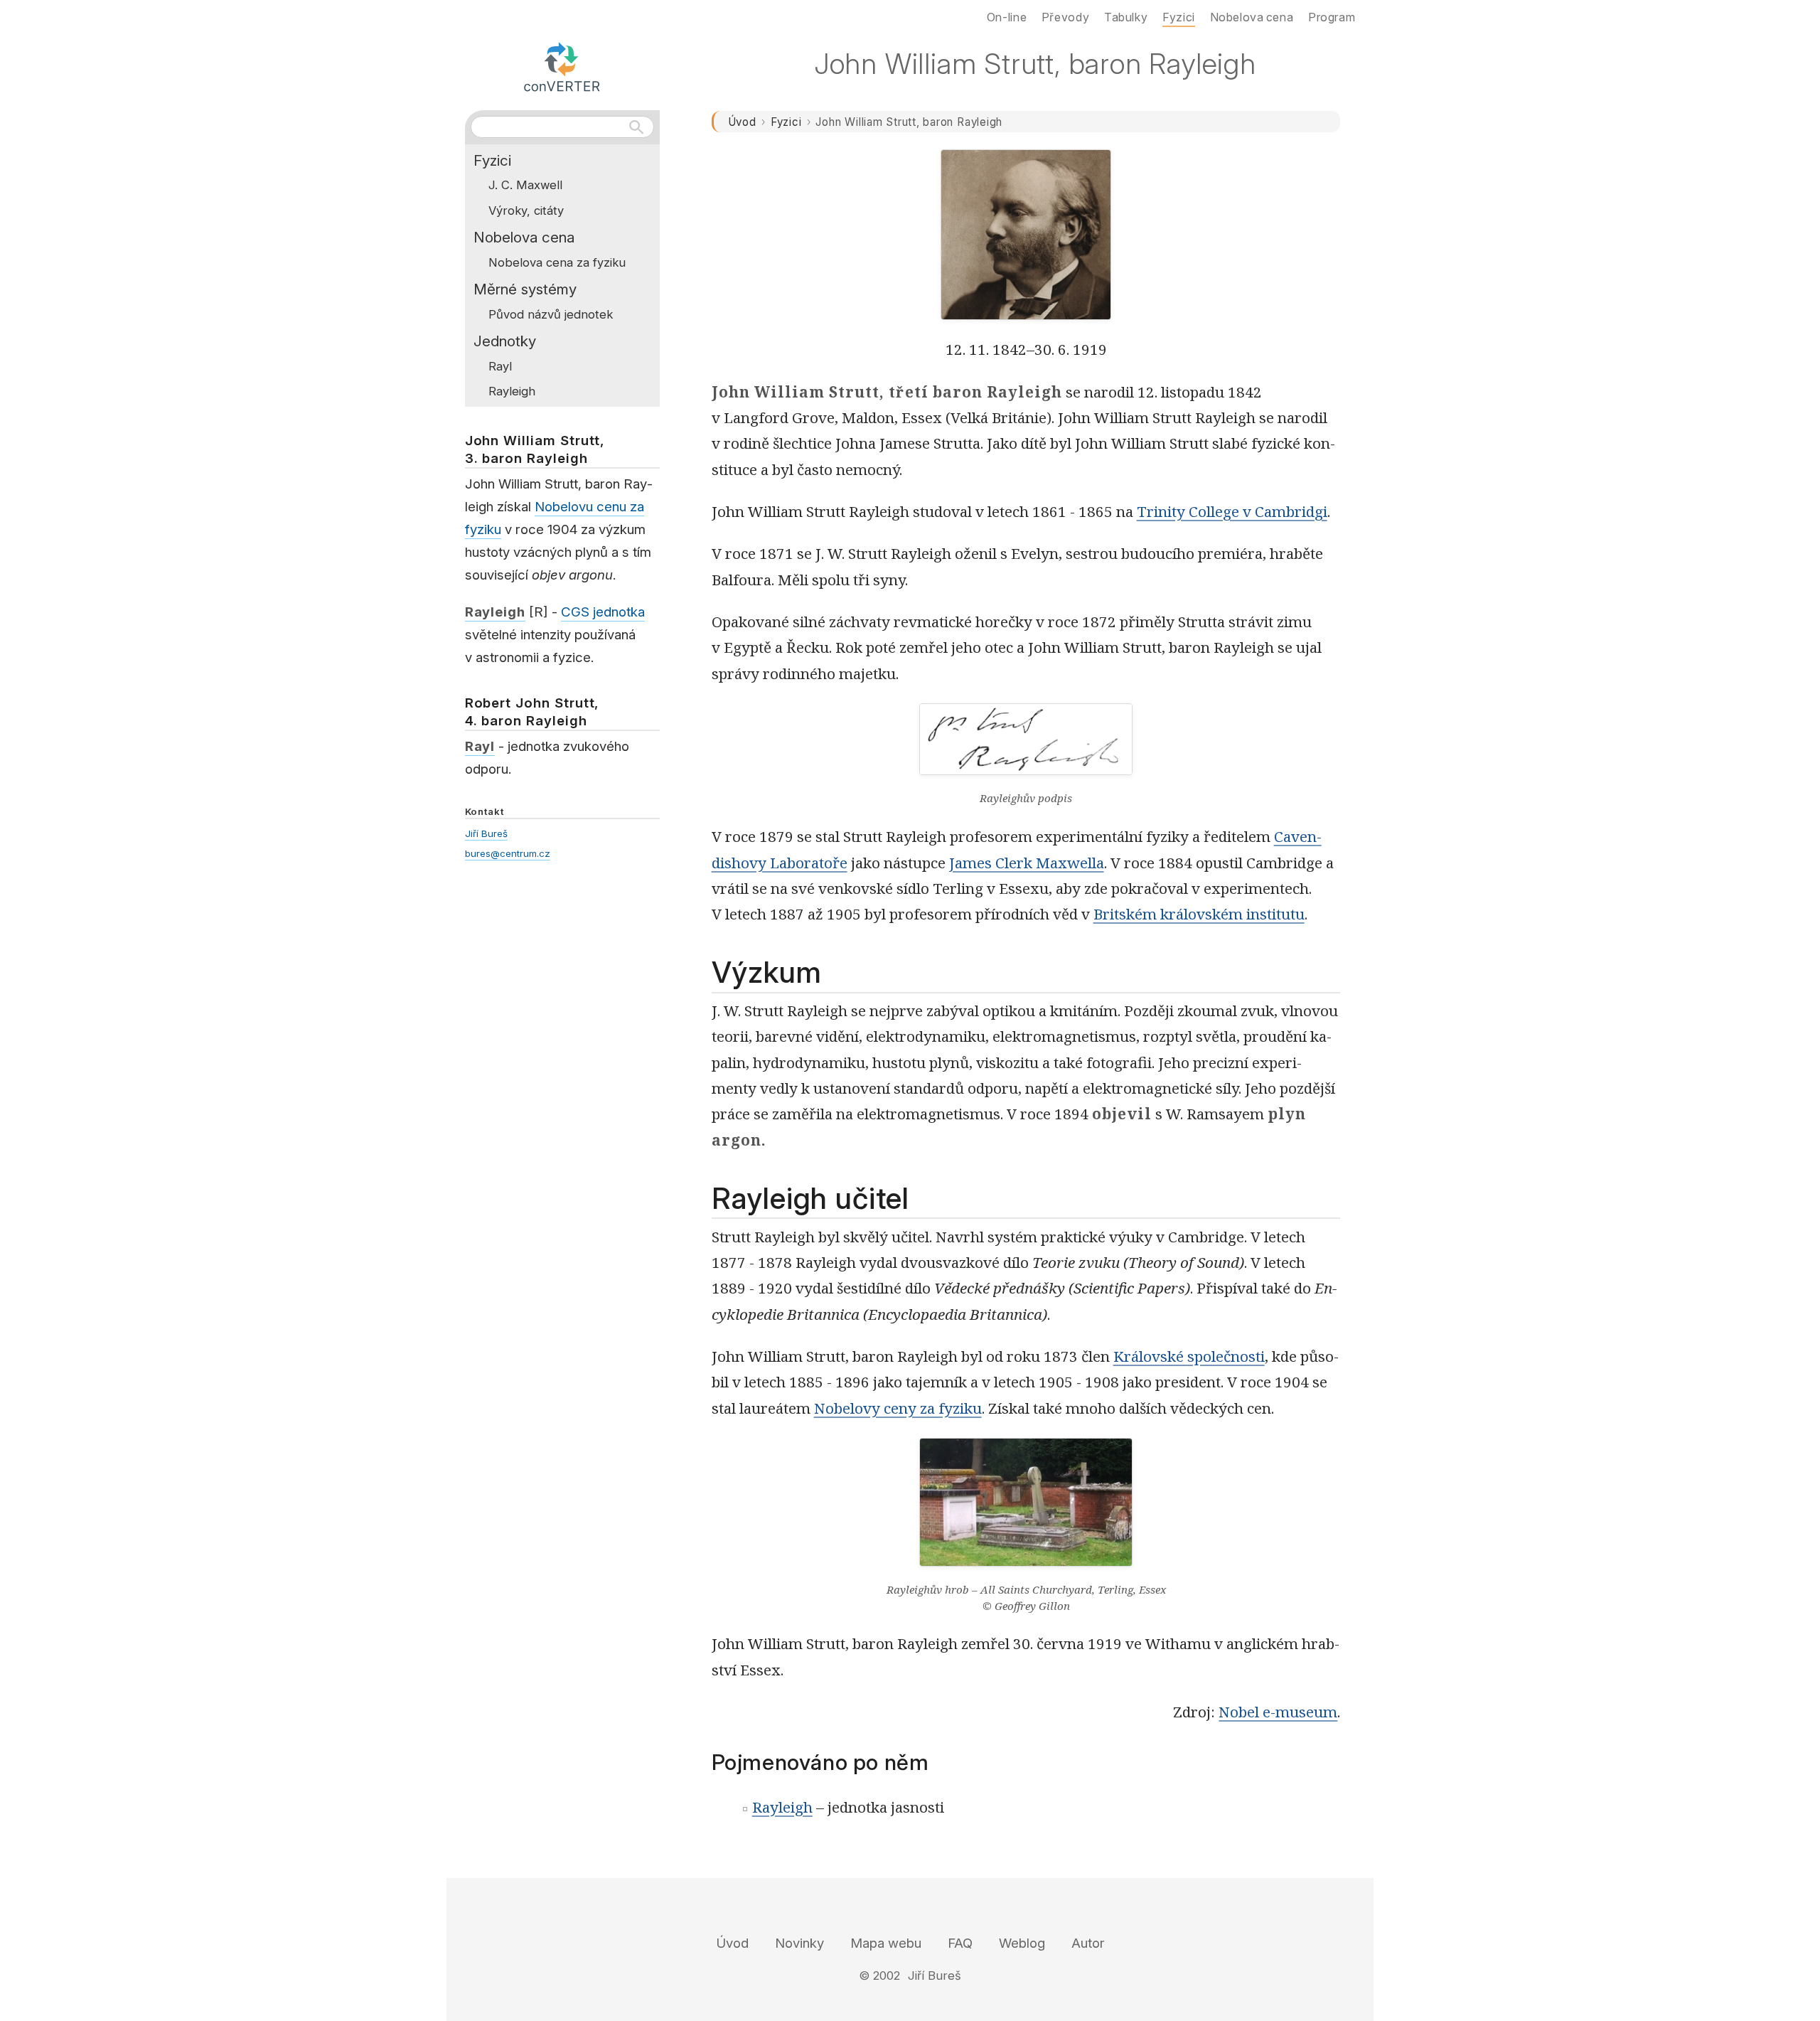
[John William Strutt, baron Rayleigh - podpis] (1026, 747)
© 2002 (879, 1975)
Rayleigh (782, 1807)
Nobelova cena (524, 237)
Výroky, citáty (526, 210)
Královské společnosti (1189, 1356)
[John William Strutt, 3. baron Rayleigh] (1026, 235)
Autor (1088, 1943)
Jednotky (505, 341)
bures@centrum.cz (508, 853)
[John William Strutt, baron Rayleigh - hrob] (1026, 1510)
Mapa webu (886, 1943)
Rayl (500, 366)
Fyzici (786, 122)
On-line (1007, 17)
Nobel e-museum (1278, 1712)
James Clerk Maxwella (1027, 863)
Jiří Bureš (486, 833)
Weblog (1022, 1943)
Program (1332, 17)
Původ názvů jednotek (551, 314)
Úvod (742, 122)
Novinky (799, 1943)
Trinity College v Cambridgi (1232, 511)
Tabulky (1126, 17)
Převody (1065, 17)
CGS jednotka (603, 612)
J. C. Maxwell (525, 185)
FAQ (960, 1943)
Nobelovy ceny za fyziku (898, 1408)
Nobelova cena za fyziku (557, 262)
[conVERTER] (562, 65)
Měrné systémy (525, 289)
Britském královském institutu (1199, 914)
